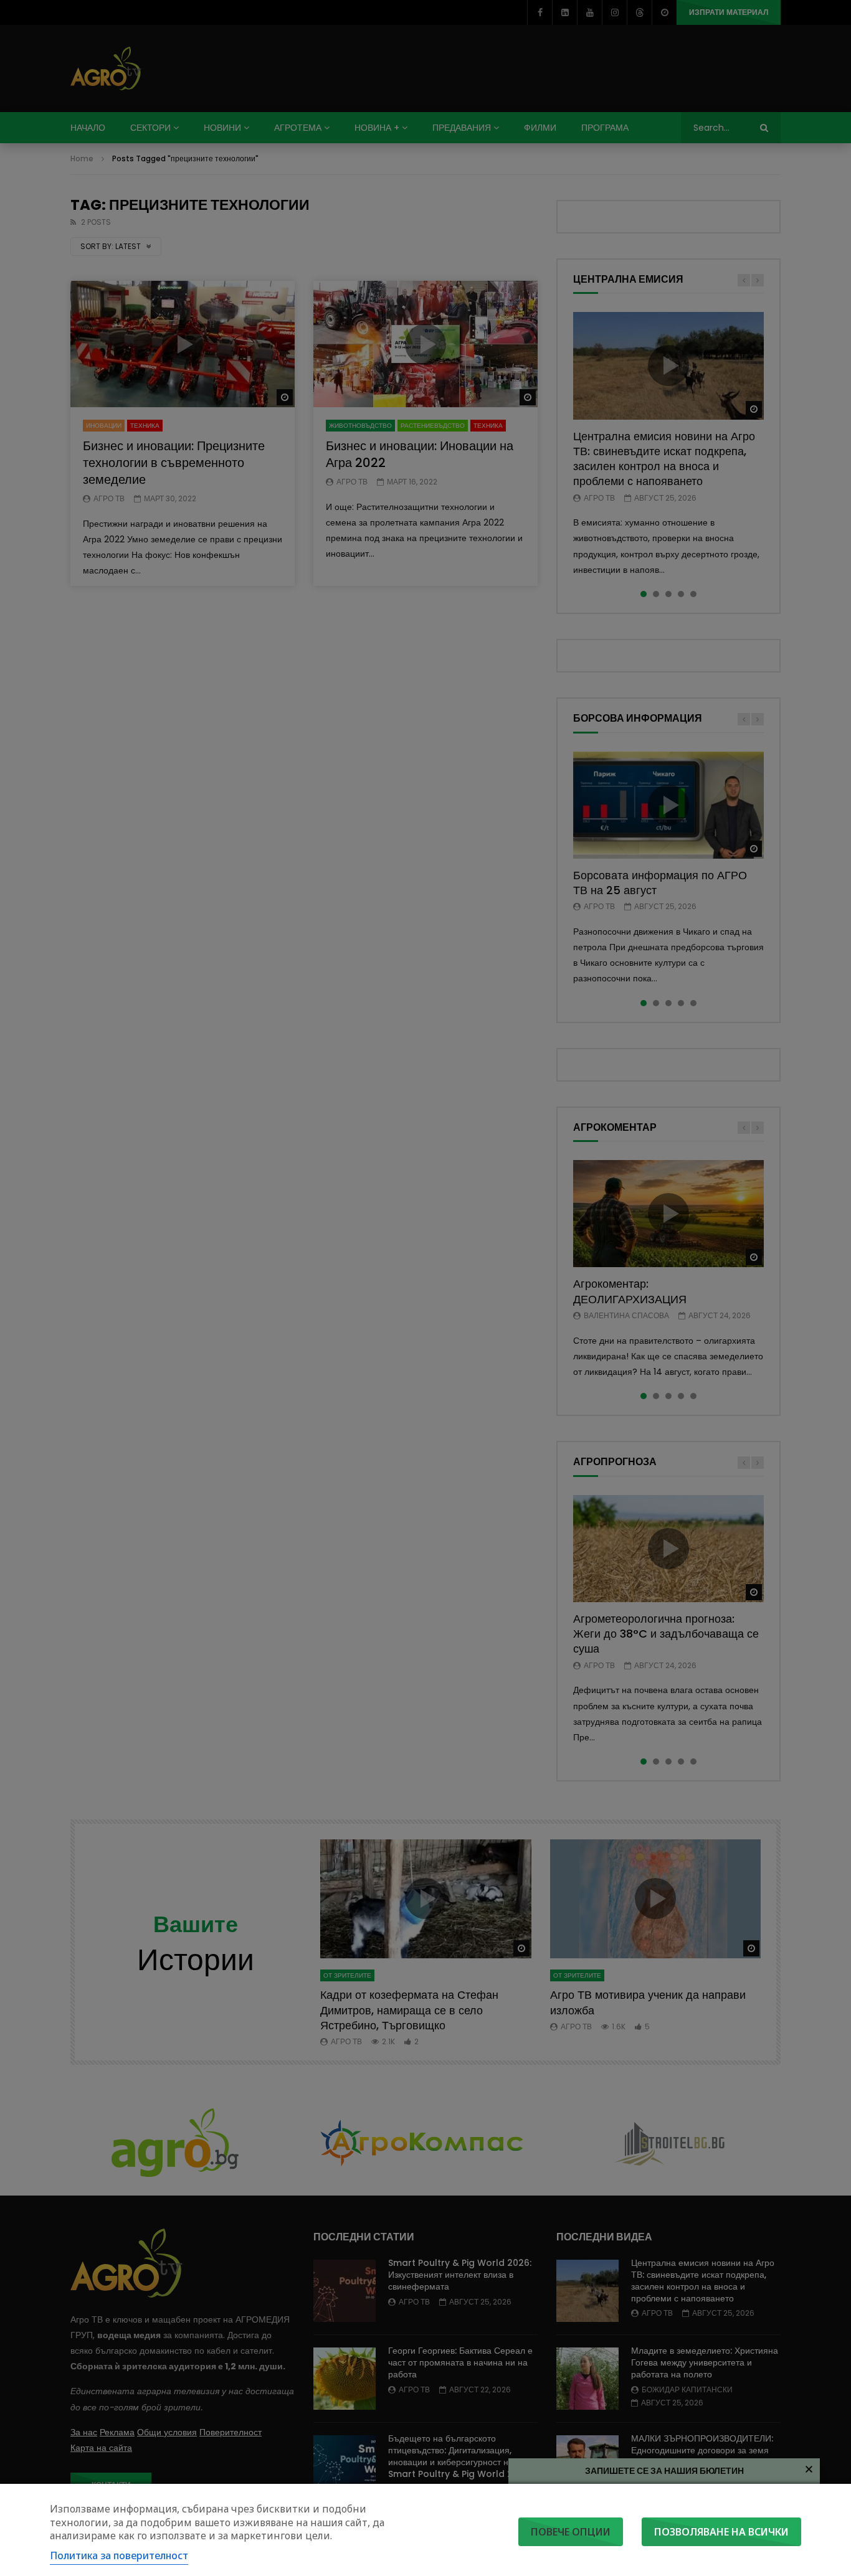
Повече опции (571, 2532)
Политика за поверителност (119, 2555)
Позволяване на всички (721, 2532)
